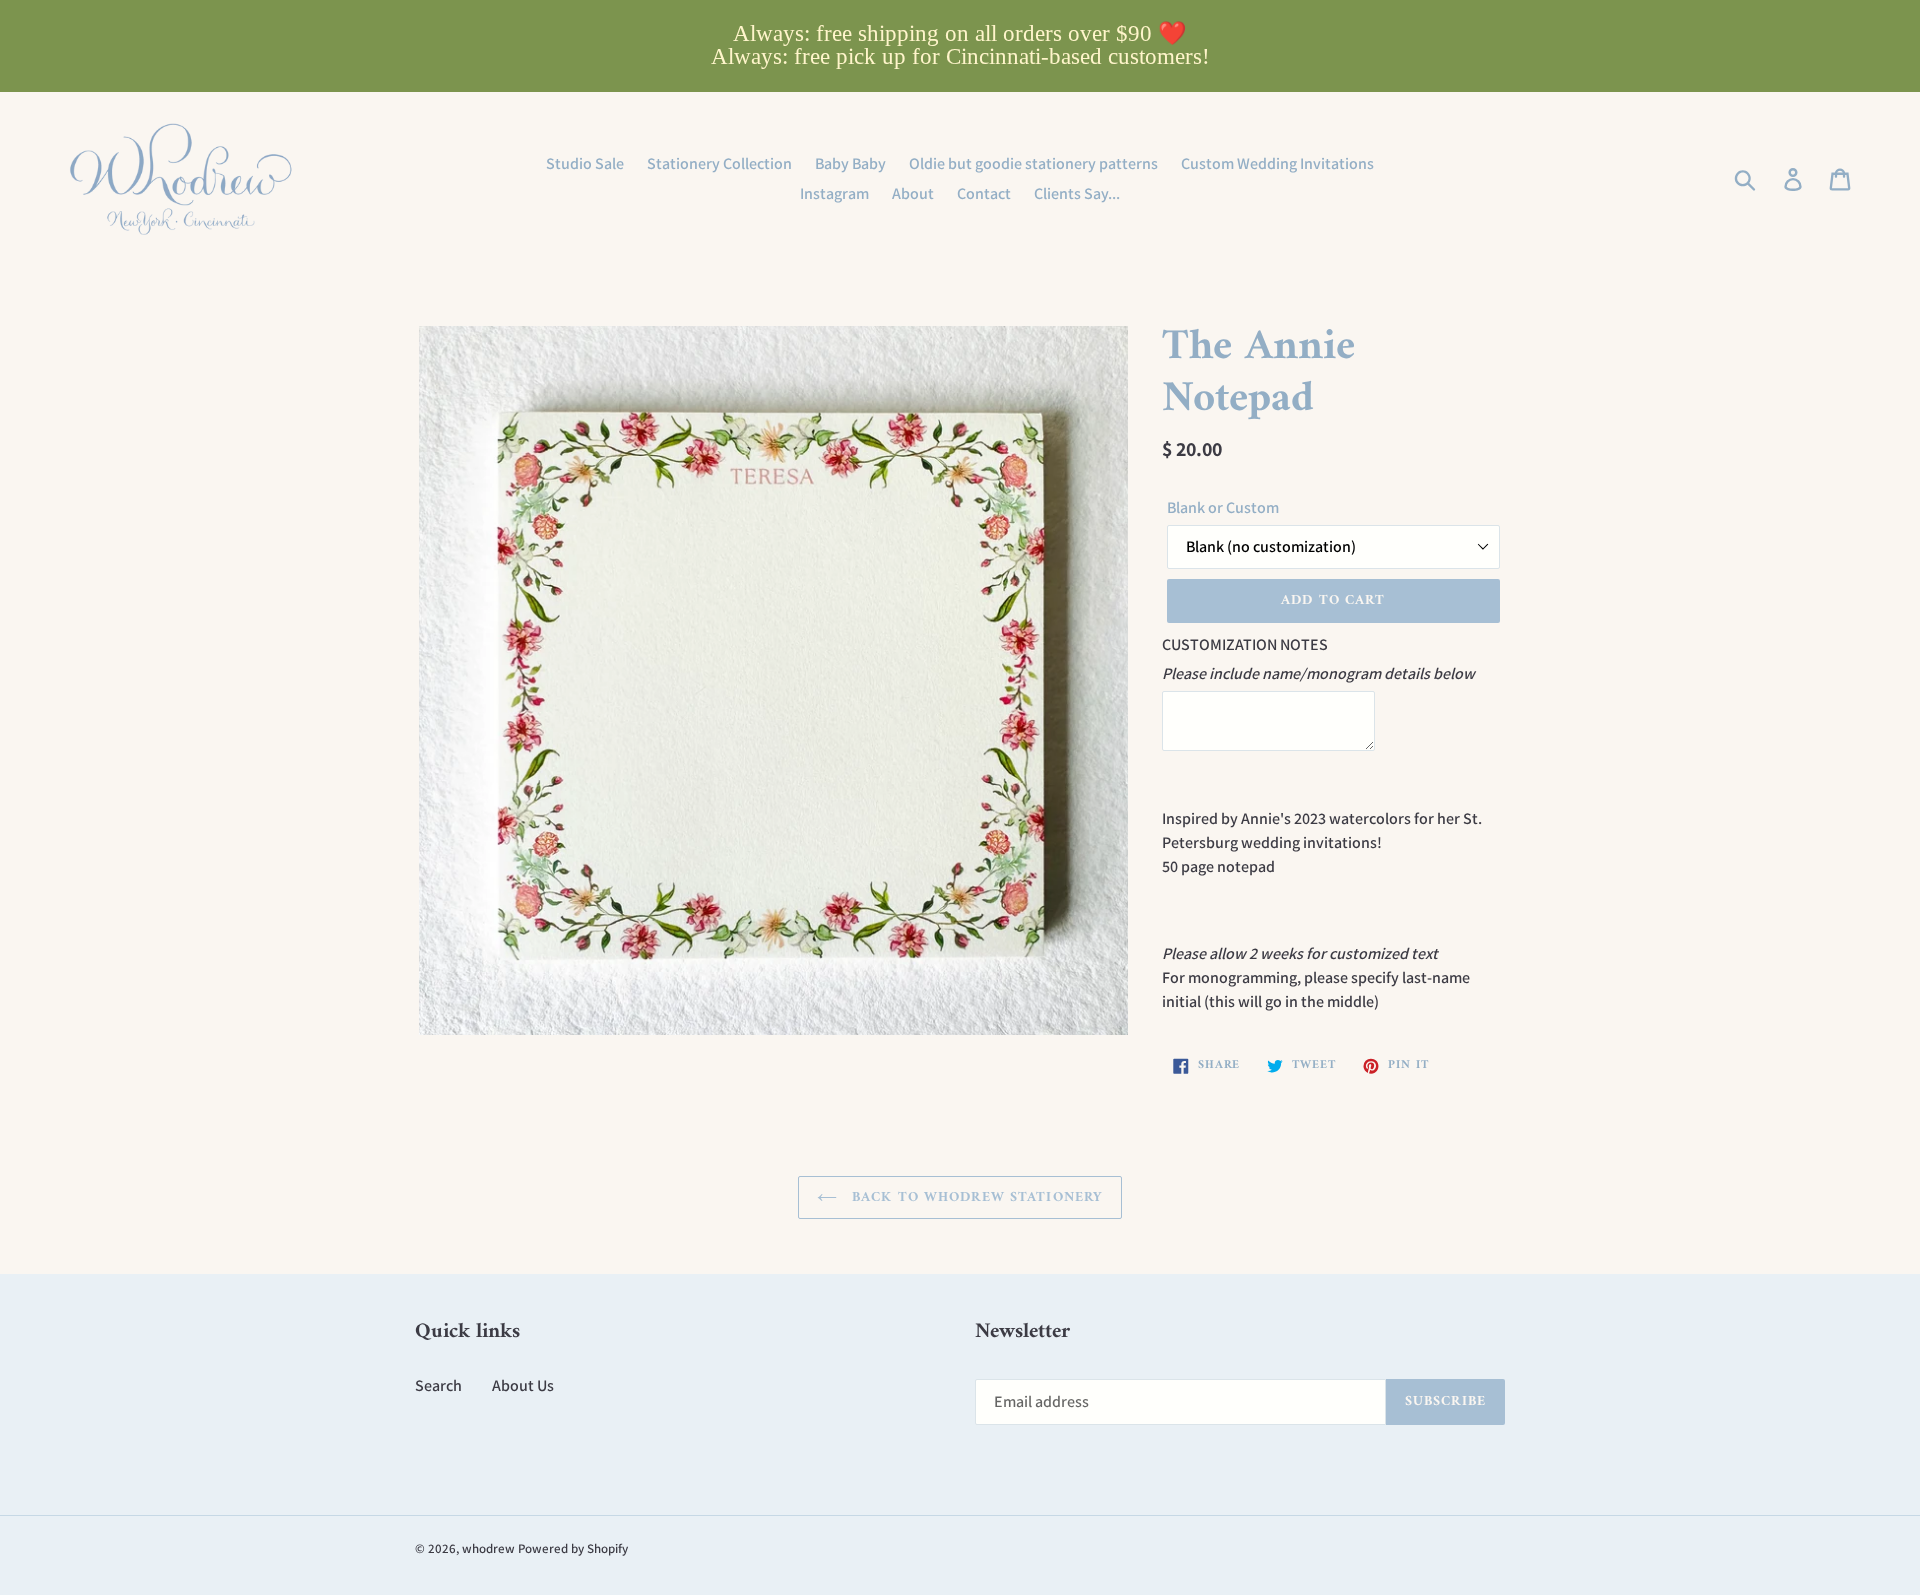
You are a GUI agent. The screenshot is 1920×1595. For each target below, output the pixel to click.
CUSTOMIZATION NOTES (1245, 644)
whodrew (488, 1548)
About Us (523, 1385)
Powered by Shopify (573, 1548)
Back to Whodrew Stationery (975, 1197)
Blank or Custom (1223, 507)
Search (438, 1385)
